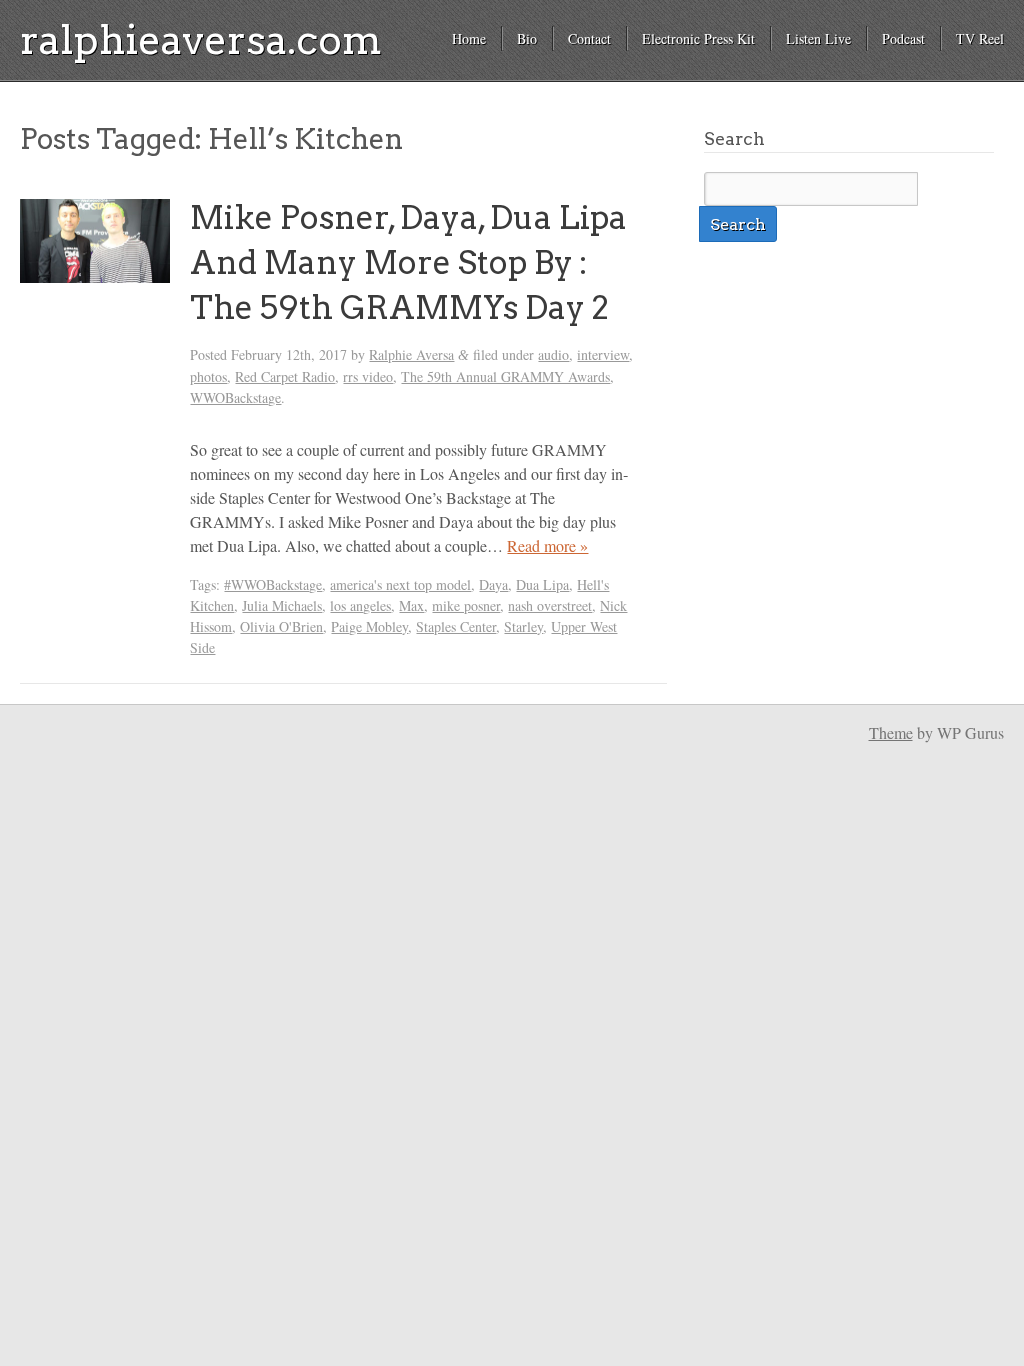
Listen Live (818, 38)
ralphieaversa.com (201, 40)
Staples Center (456, 626)
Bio (527, 38)
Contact (589, 38)
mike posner (466, 605)
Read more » (547, 545)
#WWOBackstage (273, 584)
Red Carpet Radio (285, 376)
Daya (493, 584)
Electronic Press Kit (698, 38)
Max (411, 605)
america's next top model (400, 584)
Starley (523, 626)
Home (469, 38)
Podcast (903, 38)
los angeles (360, 605)
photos (208, 376)
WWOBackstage (235, 397)
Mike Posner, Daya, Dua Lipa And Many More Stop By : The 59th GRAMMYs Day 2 (408, 262)
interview (603, 354)
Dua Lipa (542, 584)
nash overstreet (550, 605)
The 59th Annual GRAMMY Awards (505, 376)
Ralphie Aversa (411, 354)
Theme (891, 732)
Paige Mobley (369, 626)
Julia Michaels (282, 605)
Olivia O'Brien (281, 626)
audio (553, 354)
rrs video (368, 376)
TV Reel (980, 38)
